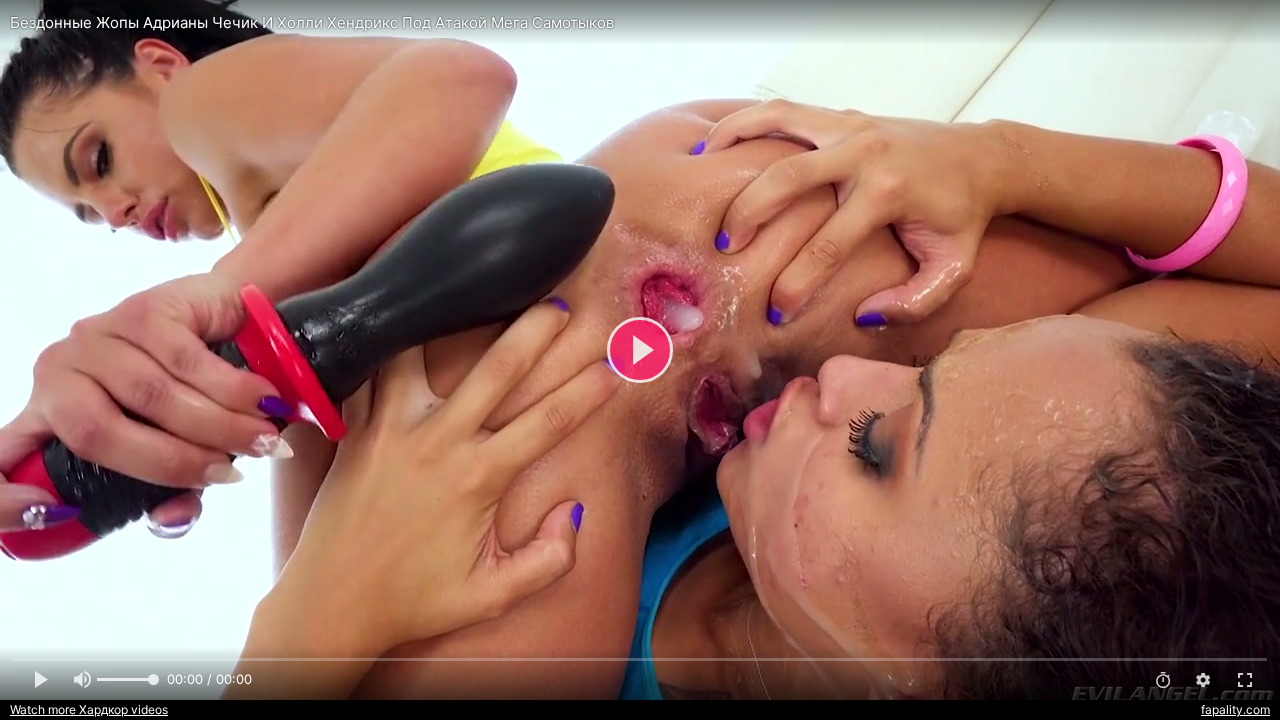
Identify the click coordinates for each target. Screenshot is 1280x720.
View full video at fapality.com (1046, 23)
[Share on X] (1243, 24)
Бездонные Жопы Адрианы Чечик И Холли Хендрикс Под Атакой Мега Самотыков (312, 22)
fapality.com (1235, 709)
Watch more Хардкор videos (89, 709)
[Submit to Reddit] (1199, 24)
